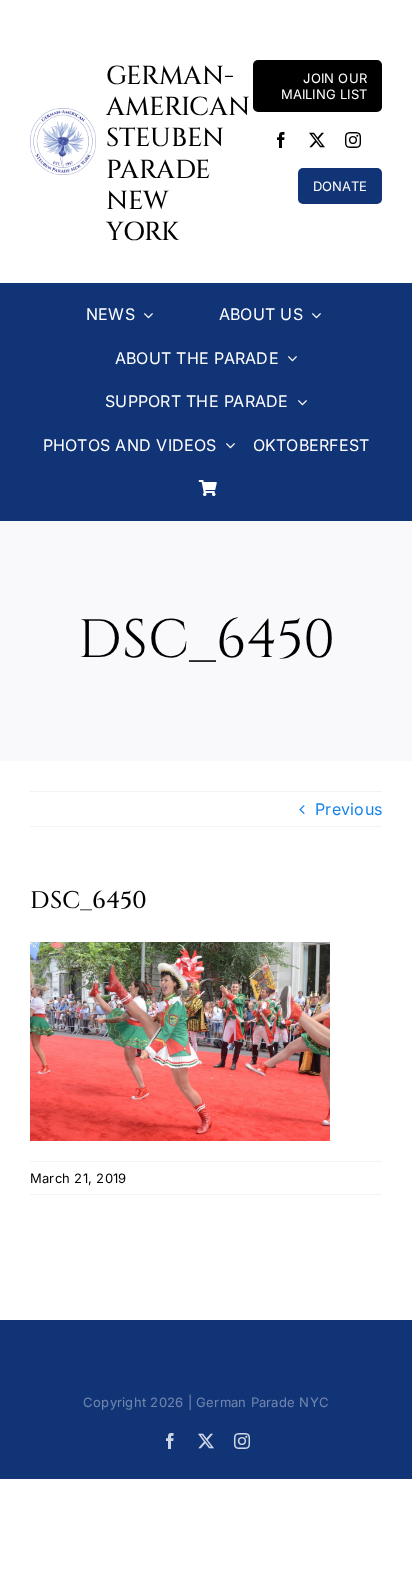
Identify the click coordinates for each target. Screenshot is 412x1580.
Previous (348, 809)
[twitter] (317, 140)
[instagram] (353, 140)
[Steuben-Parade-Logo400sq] (63, 116)
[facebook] (281, 140)
